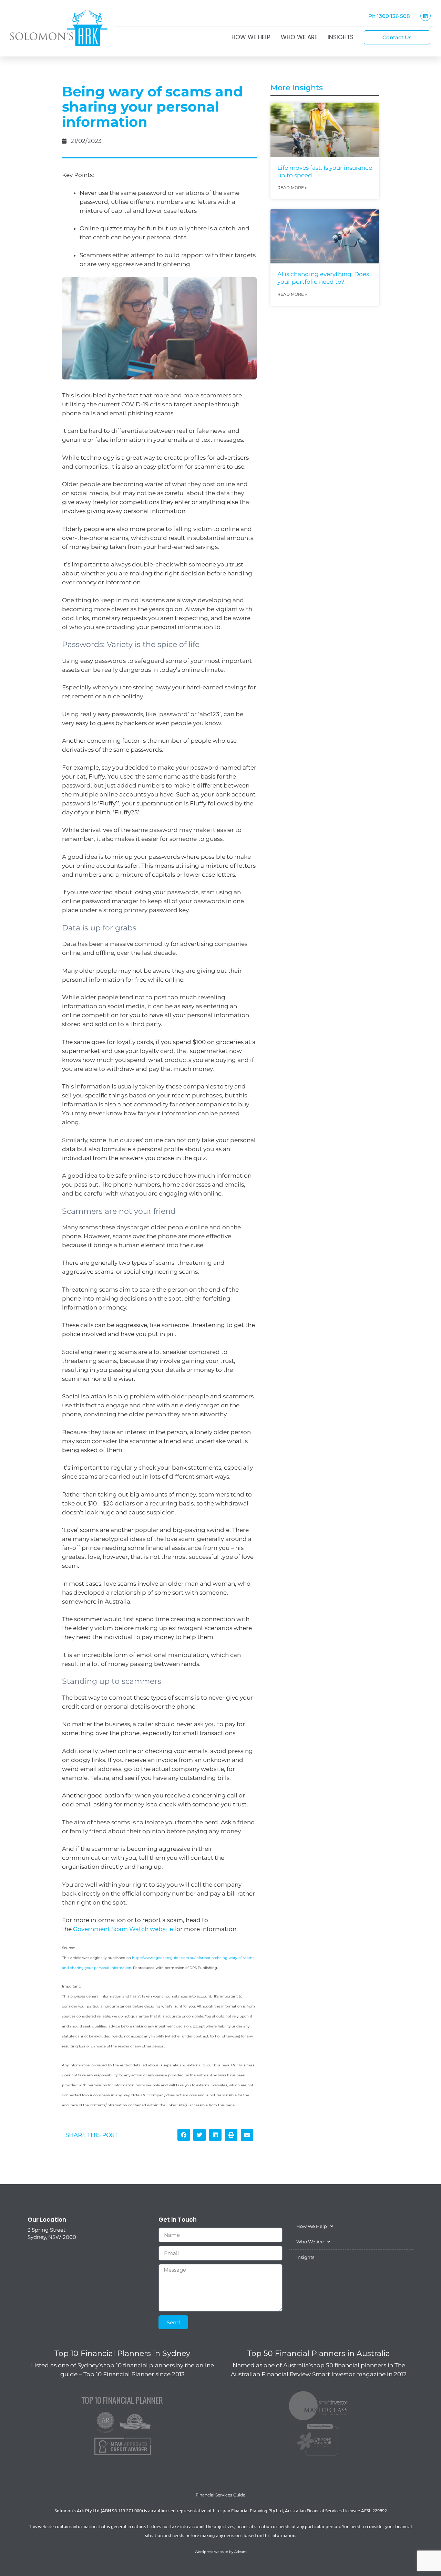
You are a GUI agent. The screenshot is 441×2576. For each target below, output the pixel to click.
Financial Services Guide (220, 2495)
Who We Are (299, 37)
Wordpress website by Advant (221, 2552)
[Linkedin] (425, 16)
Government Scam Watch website (123, 1929)
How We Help (251, 37)
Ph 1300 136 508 (389, 16)
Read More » (292, 187)
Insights (341, 37)
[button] (184, 2135)
